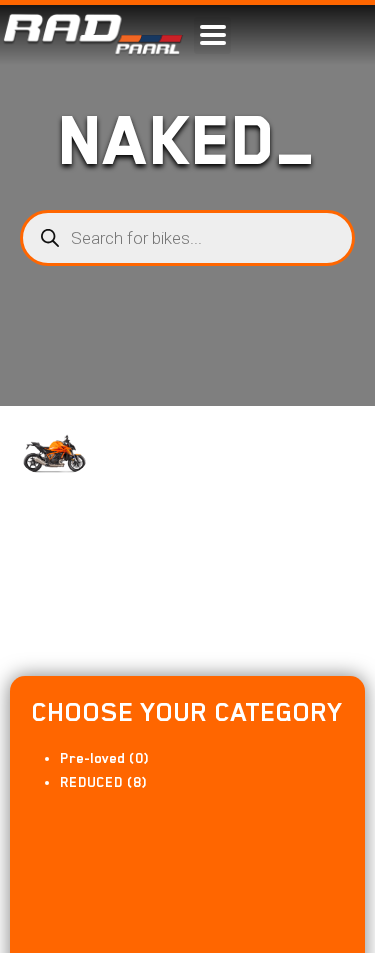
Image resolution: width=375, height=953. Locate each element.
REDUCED (91, 782)
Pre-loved (92, 758)
